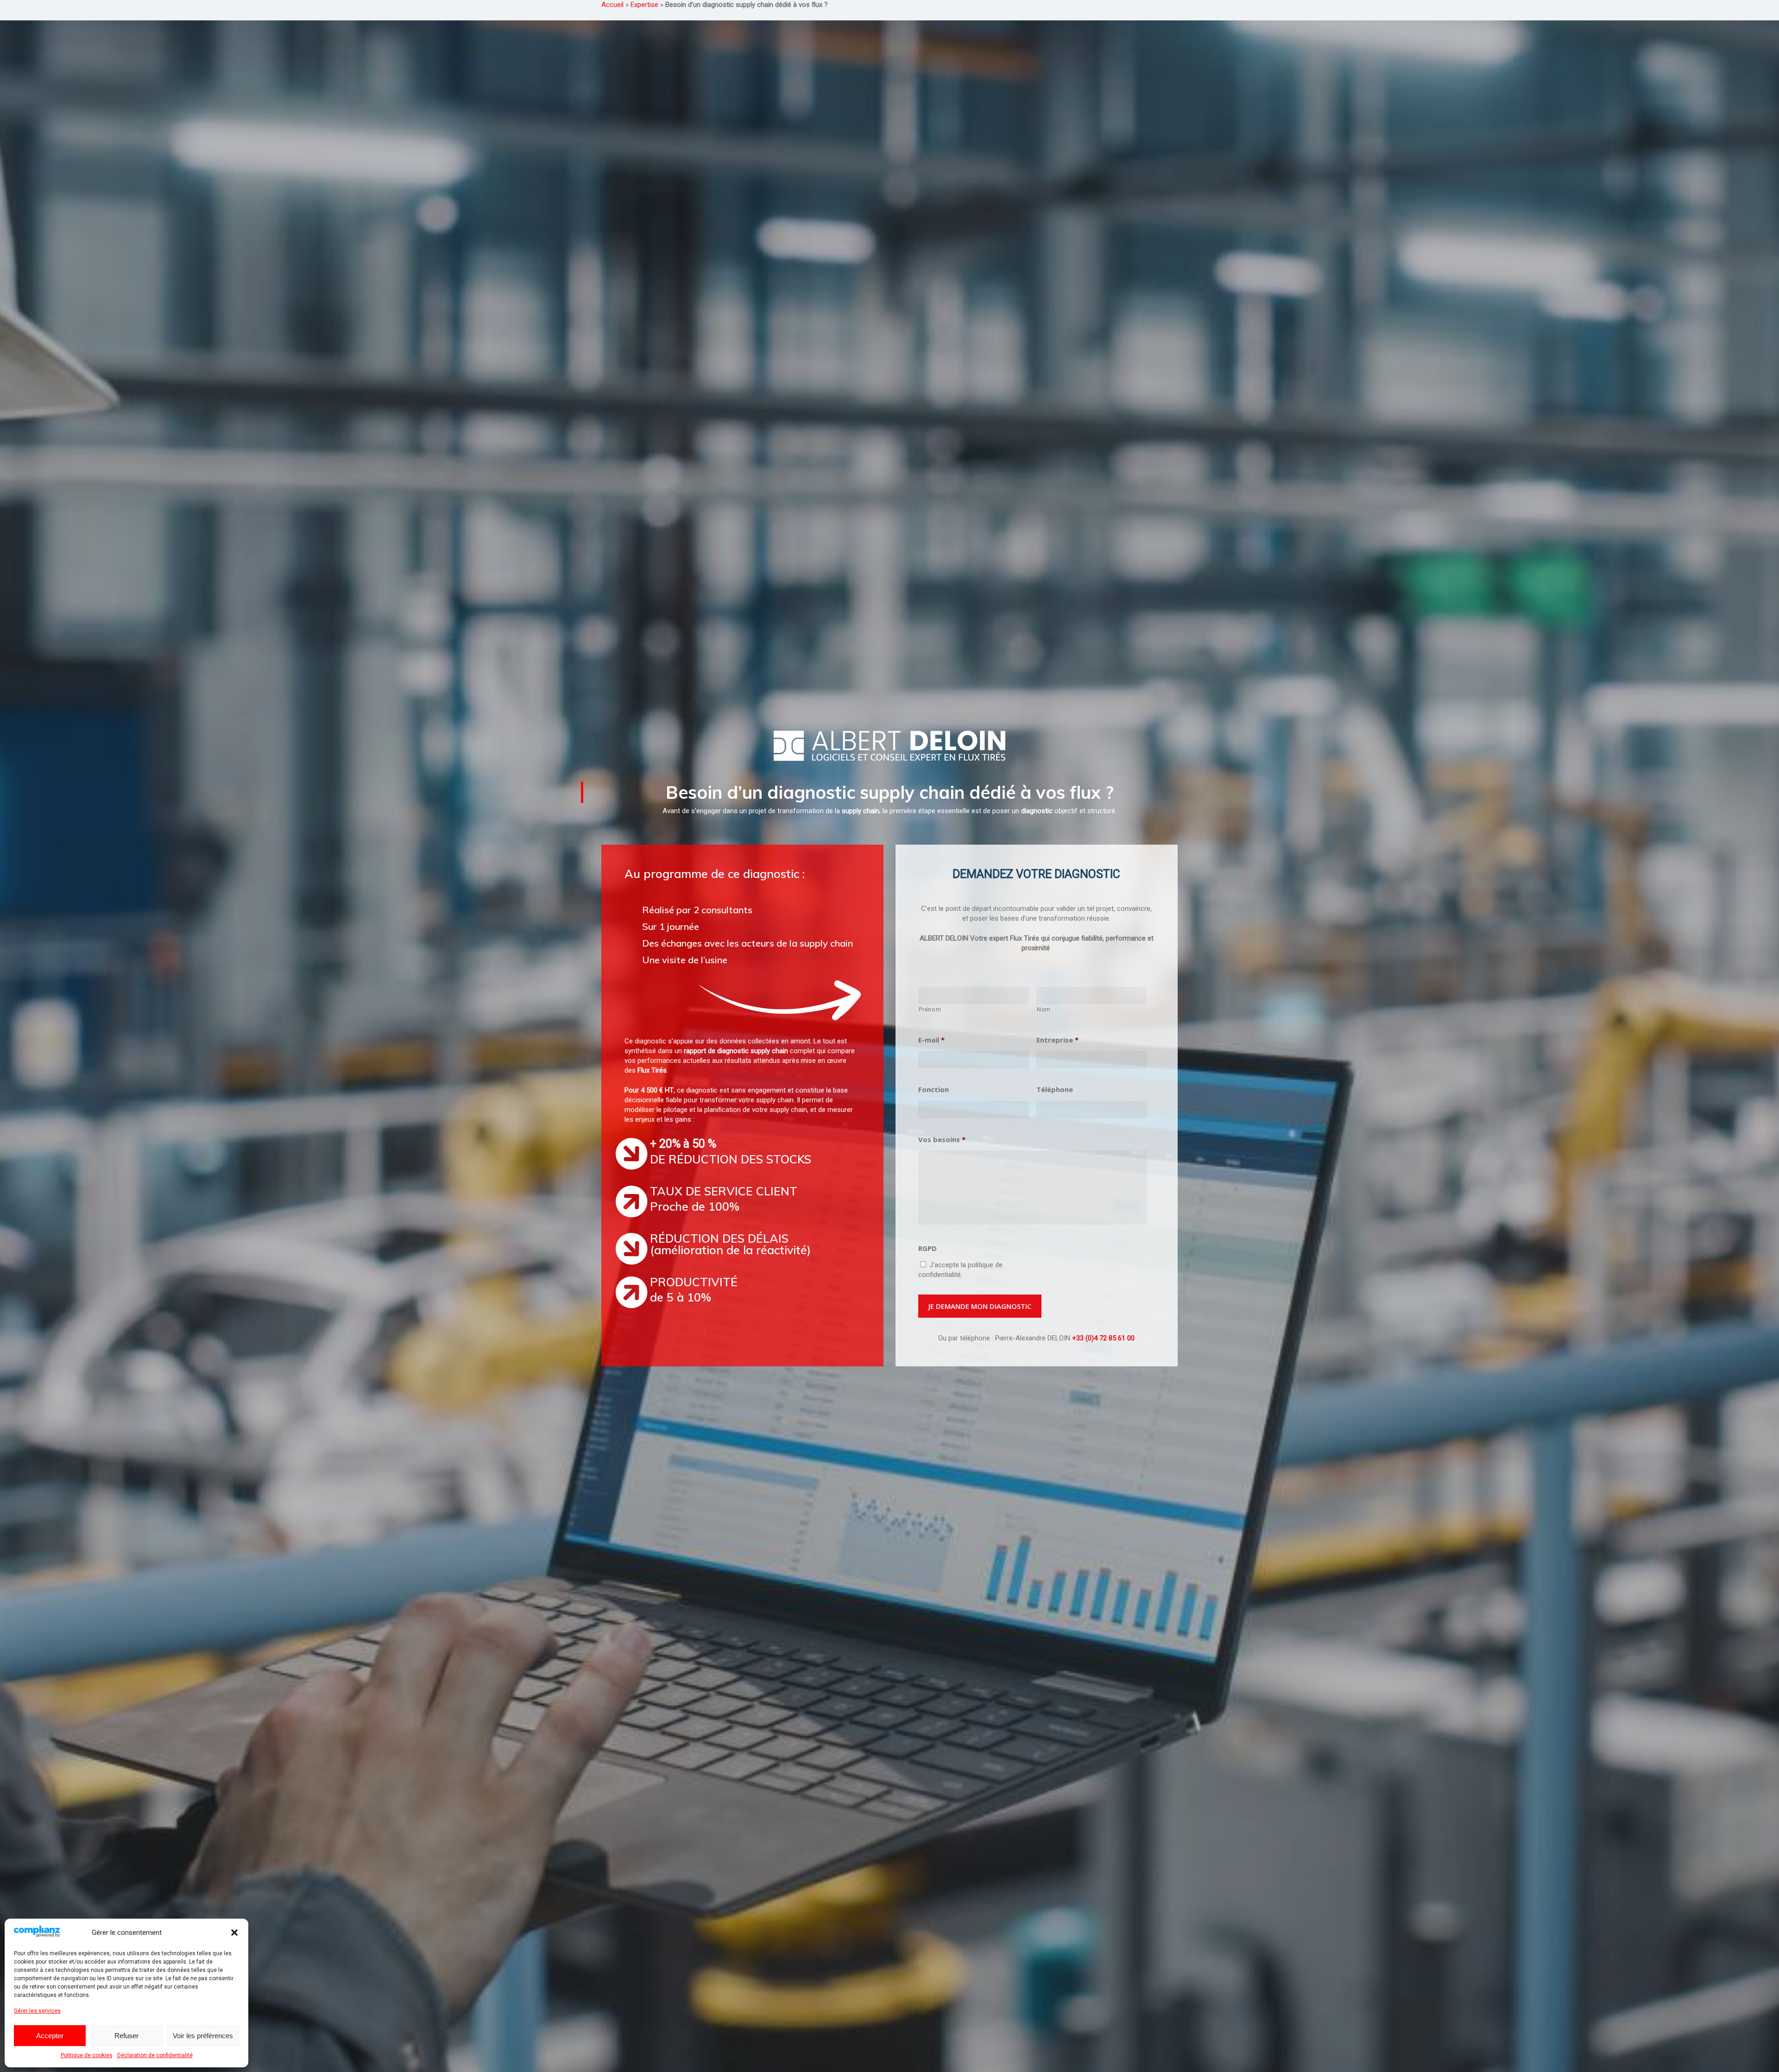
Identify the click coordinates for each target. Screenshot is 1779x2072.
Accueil (612, 5)
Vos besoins (942, 1140)
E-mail (931, 1040)
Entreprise (1057, 1040)
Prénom (930, 1010)
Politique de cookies (87, 2055)
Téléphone (1055, 1090)
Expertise (644, 5)
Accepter (50, 2036)
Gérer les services (37, 2011)
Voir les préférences (203, 2036)
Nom (1044, 1010)
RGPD (927, 1248)
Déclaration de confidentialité (155, 2055)
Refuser (126, 2036)
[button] (234, 1933)
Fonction (934, 1090)
